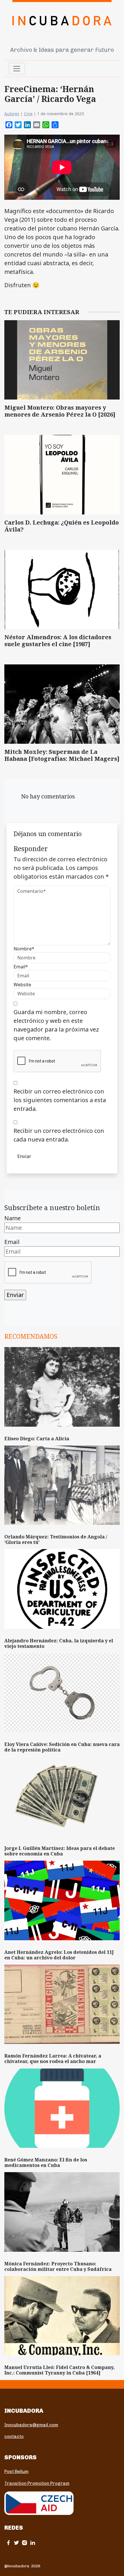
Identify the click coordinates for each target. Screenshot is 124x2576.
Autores (12, 114)
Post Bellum (16, 2471)
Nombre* (24, 949)
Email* (21, 967)
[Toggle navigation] (17, 69)
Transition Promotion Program (37, 2483)
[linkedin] (33, 2543)
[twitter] (16, 2543)
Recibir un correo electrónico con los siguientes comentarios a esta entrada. (60, 1100)
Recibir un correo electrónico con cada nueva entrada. (59, 1135)
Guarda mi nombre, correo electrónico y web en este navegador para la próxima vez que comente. (56, 1025)
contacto (14, 2436)
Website (22, 985)
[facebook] (8, 2543)
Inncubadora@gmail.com (31, 2425)
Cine (28, 114)
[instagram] (25, 2543)
